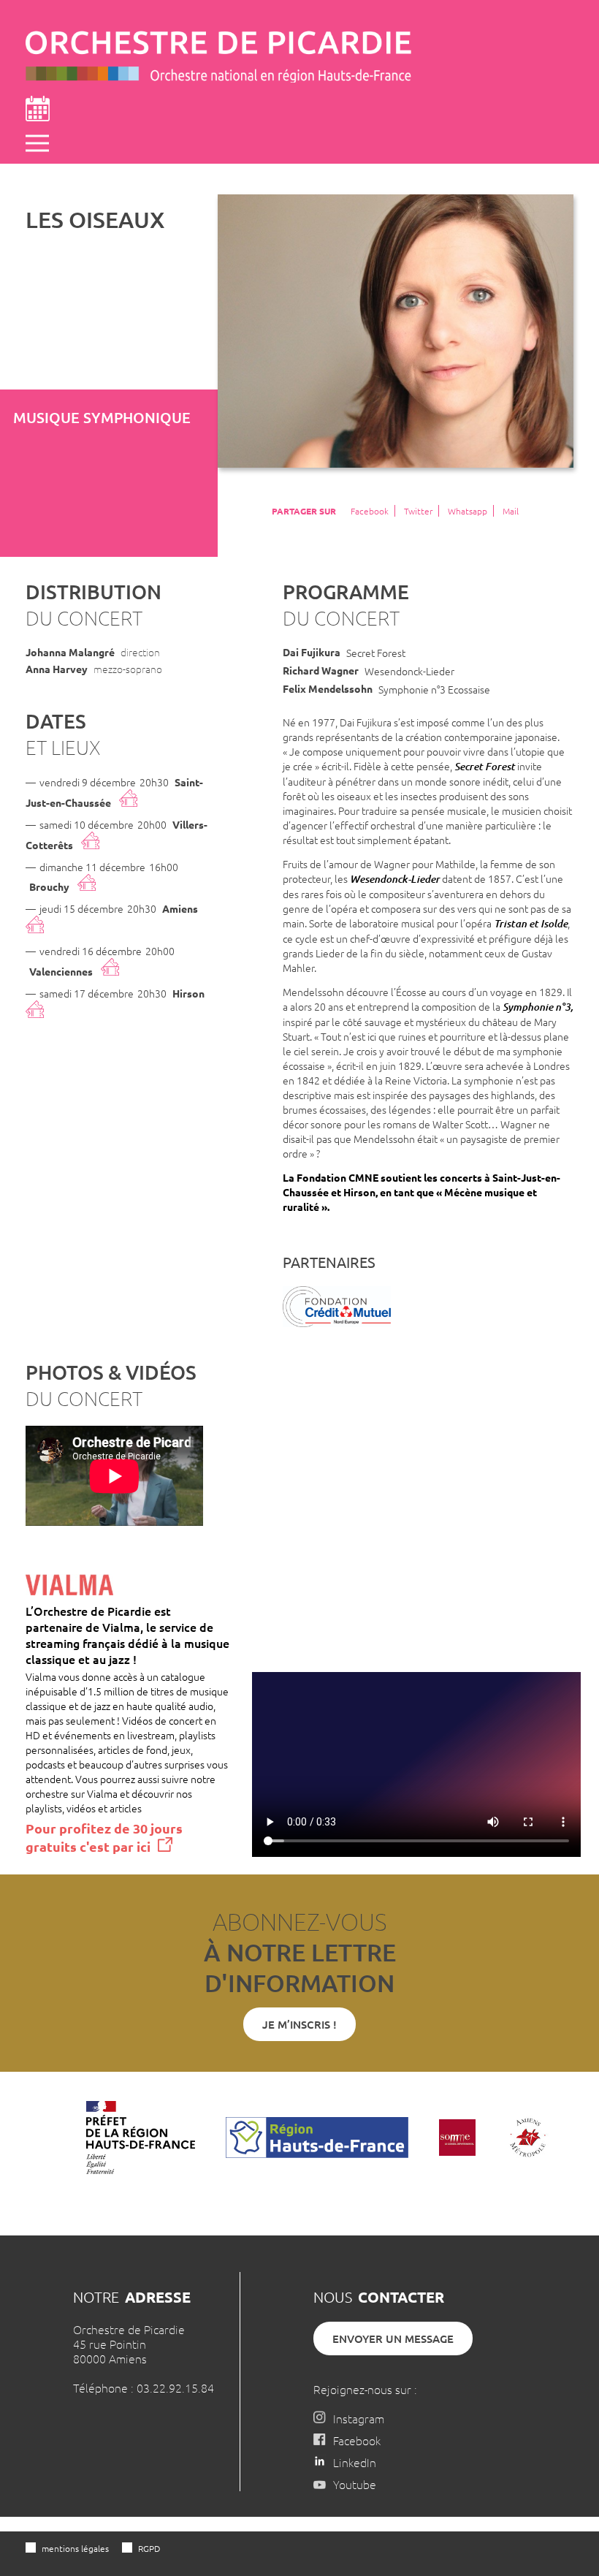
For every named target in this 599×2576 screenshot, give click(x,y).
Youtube (355, 2484)
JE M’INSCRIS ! (299, 2024)
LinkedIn (355, 2462)
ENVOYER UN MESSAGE (393, 2338)
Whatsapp (468, 511)
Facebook (370, 511)
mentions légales (75, 2548)
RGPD (149, 2548)
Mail (511, 511)
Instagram (359, 2418)
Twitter (418, 511)
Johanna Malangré (70, 652)
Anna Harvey (57, 669)
